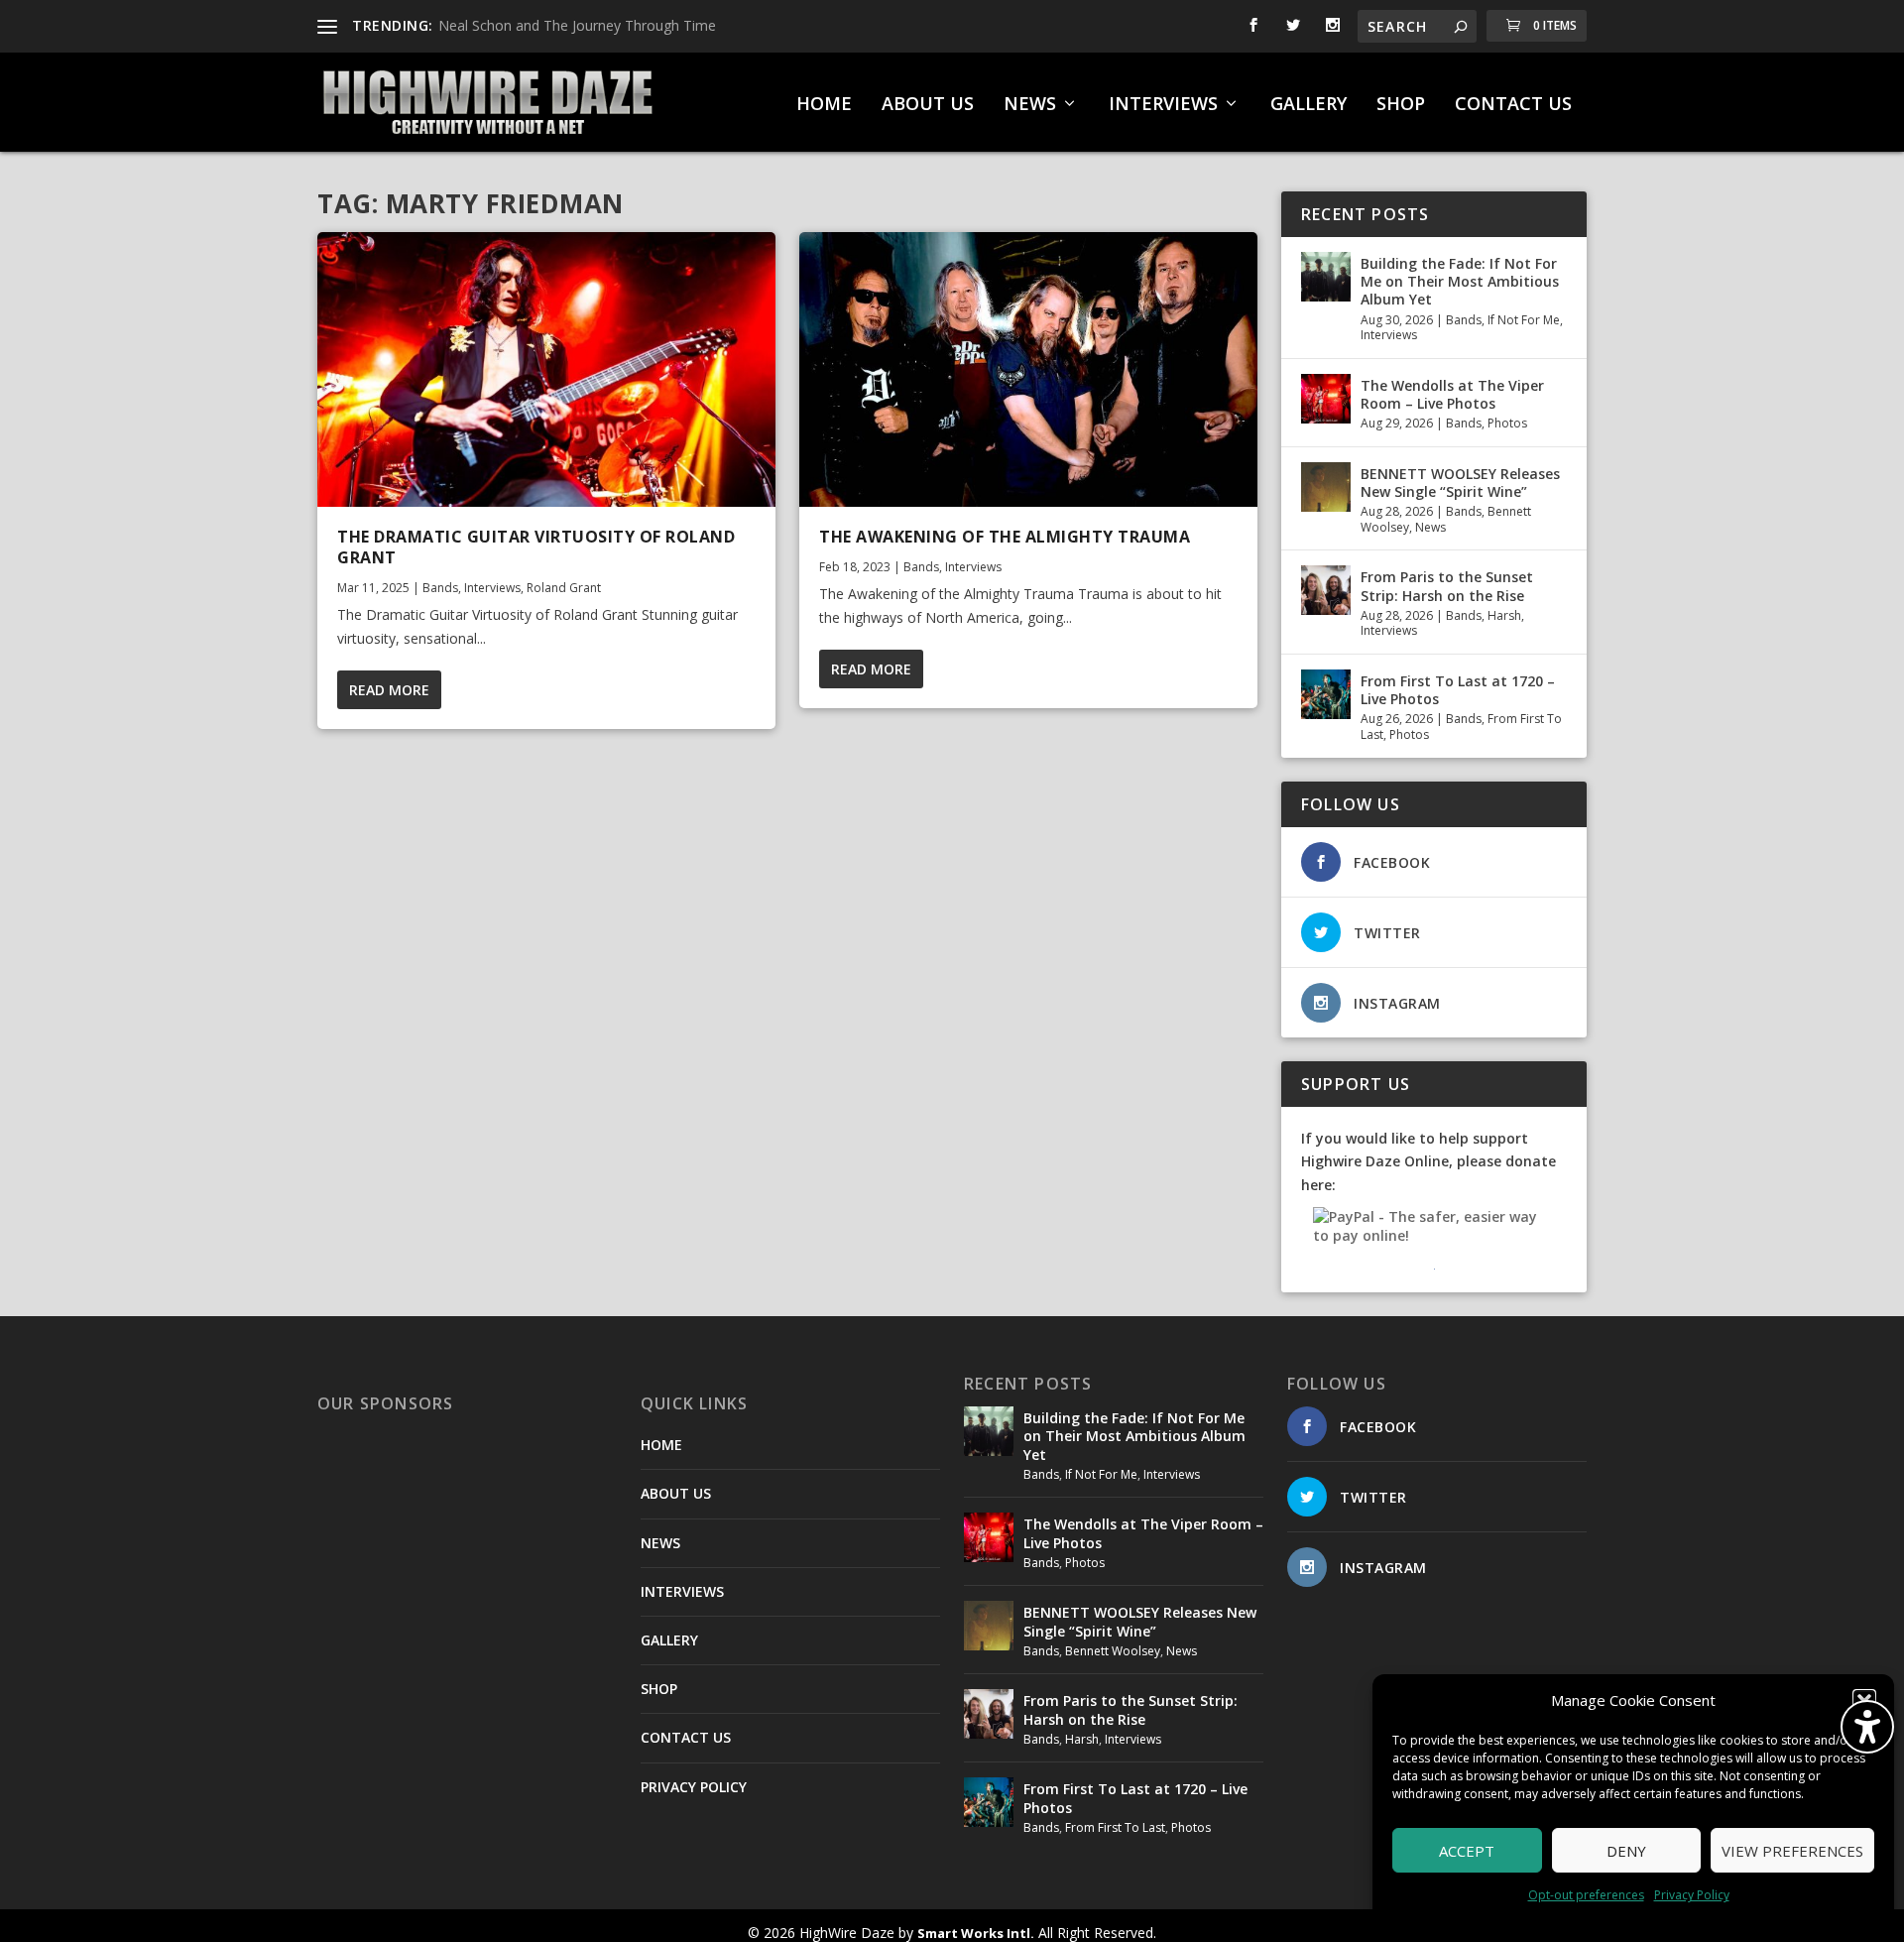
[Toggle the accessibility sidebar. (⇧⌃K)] (1867, 1727)
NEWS (1030, 105)
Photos (1507, 423)
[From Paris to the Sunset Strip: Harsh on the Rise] (1326, 590)
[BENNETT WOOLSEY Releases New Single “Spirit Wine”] (1326, 487)
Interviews (492, 588)
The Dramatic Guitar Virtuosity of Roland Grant (536, 547)
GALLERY (1309, 105)
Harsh (1504, 615)
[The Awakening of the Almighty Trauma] (1028, 369)
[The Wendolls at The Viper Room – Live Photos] (1326, 399)
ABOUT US (928, 105)
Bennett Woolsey (1113, 1651)
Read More (389, 690)
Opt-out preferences (1586, 1895)
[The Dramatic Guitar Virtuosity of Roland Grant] (546, 369)
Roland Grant (564, 588)
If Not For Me (1524, 320)
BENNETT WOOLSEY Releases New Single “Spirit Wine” (1460, 483)
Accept (1467, 1851)
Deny (1626, 1851)
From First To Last (1115, 1827)
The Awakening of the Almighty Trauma (1005, 537)
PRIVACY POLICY (694, 1787)
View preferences (1792, 1851)
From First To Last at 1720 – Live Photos (1458, 690)
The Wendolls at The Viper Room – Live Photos (1452, 394)
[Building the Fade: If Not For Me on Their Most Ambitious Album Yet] (1326, 277)
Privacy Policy (1692, 1895)
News (1430, 527)
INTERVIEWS (1163, 105)
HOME (824, 105)
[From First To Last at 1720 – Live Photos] (1326, 694)
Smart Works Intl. (976, 1933)
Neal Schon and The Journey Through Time (577, 25)
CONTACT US (1513, 105)
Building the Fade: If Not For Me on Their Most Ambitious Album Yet (1460, 281)
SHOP (1401, 105)
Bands (440, 588)
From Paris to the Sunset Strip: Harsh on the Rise (1447, 586)
